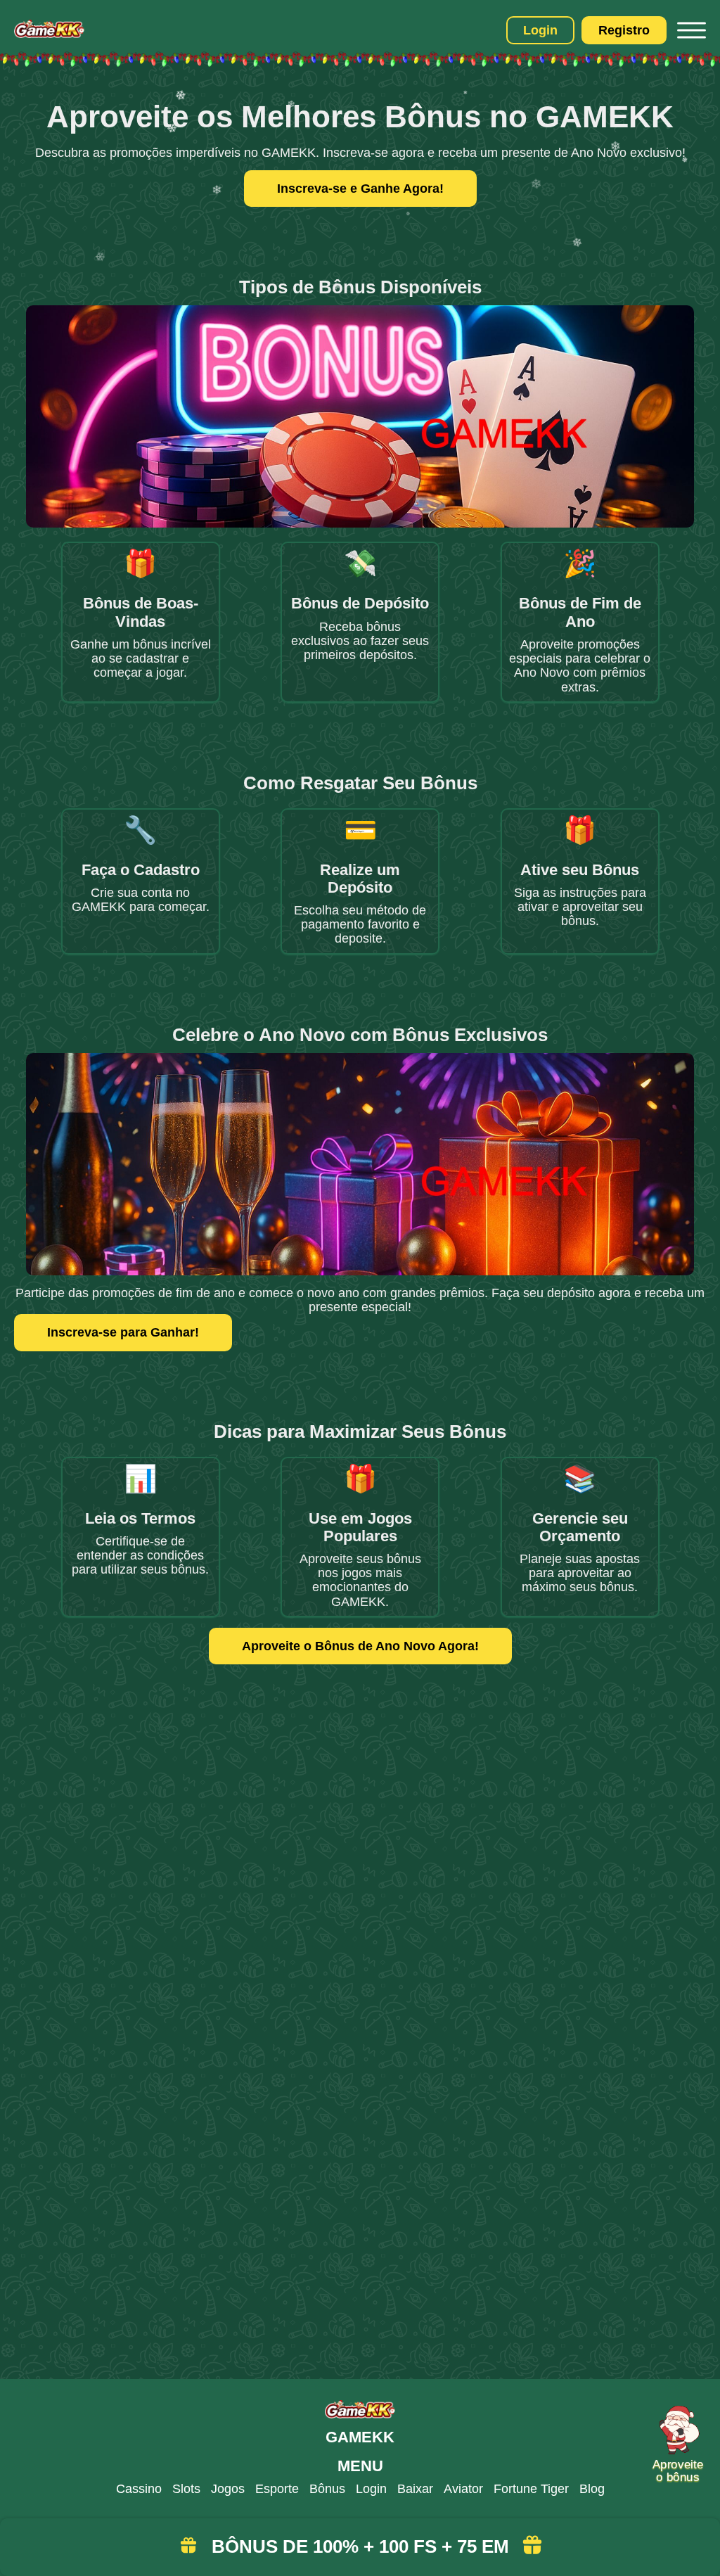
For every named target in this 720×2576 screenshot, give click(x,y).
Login (540, 30)
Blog (592, 2489)
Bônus (327, 2489)
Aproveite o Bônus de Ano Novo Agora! (360, 1646)
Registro (624, 30)
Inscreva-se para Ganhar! (123, 1332)
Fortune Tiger (531, 2489)
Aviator (463, 2489)
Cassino (139, 2489)
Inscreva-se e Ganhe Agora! (360, 189)
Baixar (415, 2489)
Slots (186, 2489)
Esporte (277, 2489)
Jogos (228, 2489)
